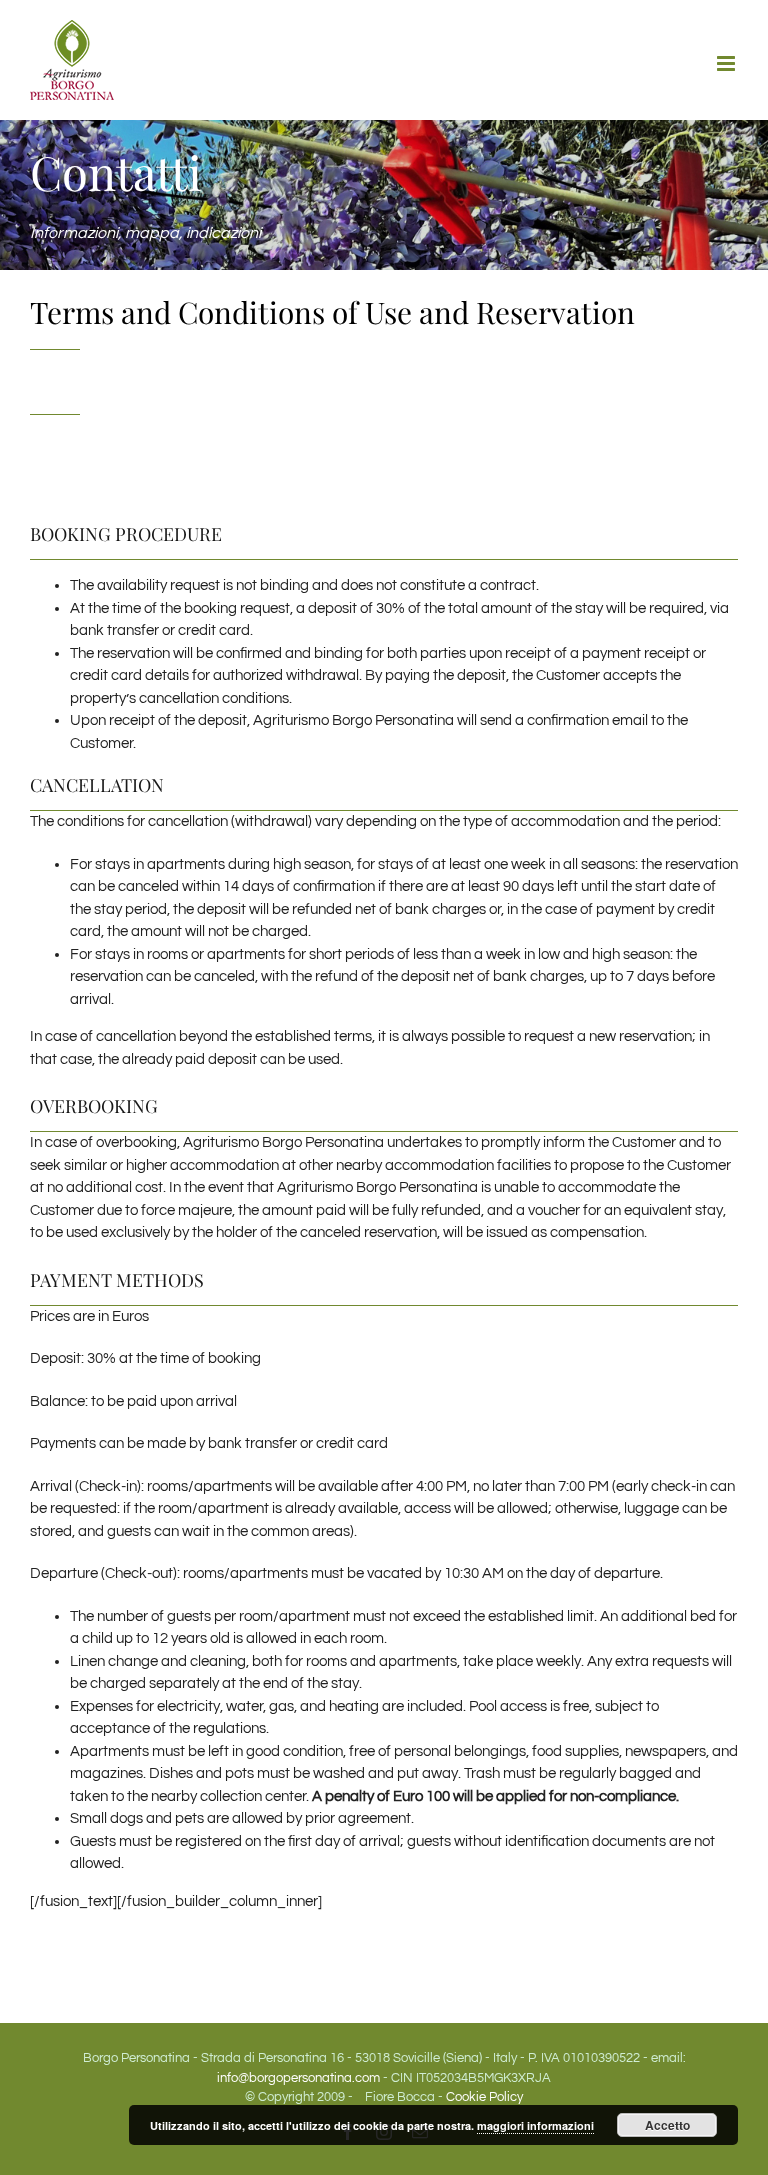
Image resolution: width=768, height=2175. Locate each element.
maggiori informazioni (535, 2125)
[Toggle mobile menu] (727, 63)
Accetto (667, 2125)
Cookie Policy (484, 2097)
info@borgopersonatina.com (298, 2078)
